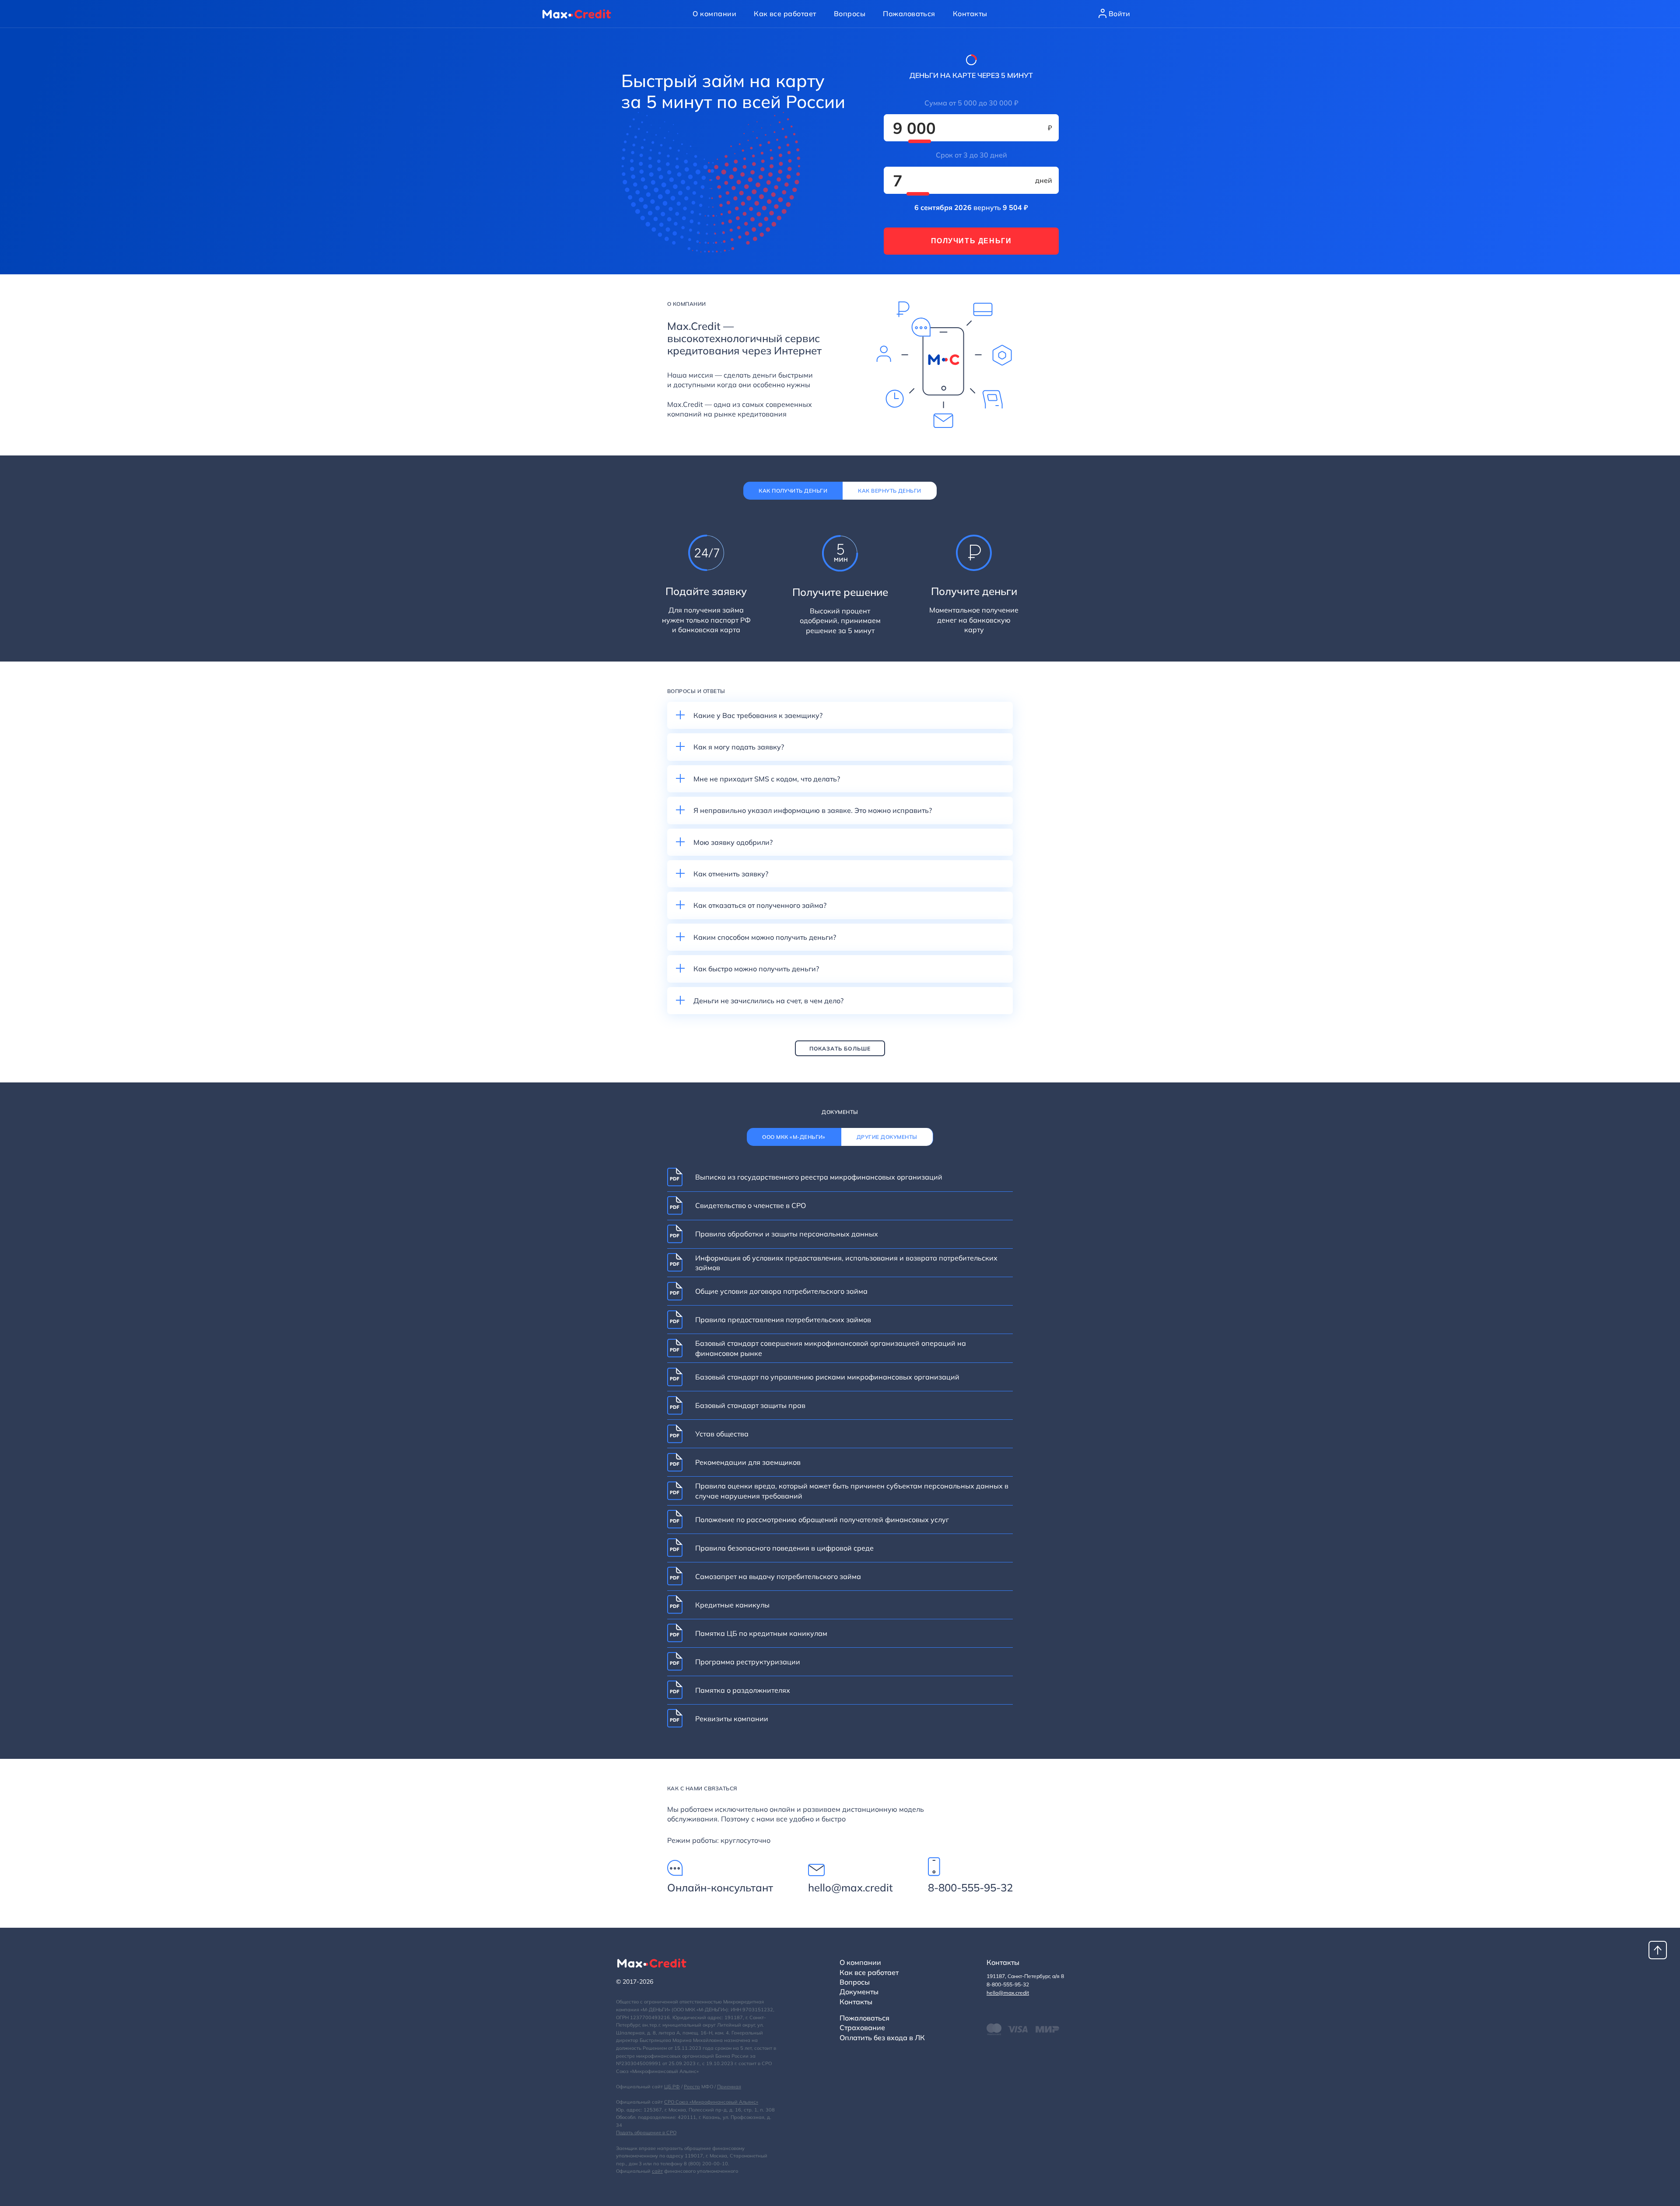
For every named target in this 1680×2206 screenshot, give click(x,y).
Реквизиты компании (732, 1719)
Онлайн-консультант (720, 1887)
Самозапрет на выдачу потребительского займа (778, 1576)
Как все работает (785, 14)
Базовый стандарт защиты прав (750, 1405)
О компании (714, 14)
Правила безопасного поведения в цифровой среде (784, 1548)
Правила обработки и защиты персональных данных (787, 1234)
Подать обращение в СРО (646, 2132)
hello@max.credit (850, 1887)
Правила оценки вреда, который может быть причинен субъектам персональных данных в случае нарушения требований (852, 1491)
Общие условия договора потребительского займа (781, 1291)
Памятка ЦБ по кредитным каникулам (761, 1633)
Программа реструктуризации (748, 1662)
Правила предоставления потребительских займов (783, 1320)
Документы (859, 1992)
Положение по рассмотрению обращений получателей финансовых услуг (822, 1520)
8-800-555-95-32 (970, 1887)
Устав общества (722, 1434)
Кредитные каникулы (732, 1605)
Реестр (692, 2087)
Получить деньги (971, 241)
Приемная (729, 2087)
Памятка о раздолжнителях (743, 1690)
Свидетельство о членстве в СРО (751, 1205)
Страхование (862, 2027)
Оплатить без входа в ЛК (882, 2038)
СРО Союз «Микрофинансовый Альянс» (711, 2102)
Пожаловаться (909, 14)
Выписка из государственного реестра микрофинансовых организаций (819, 1177)
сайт (657, 2171)
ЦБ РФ (672, 2087)
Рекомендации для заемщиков (748, 1462)
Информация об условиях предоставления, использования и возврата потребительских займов (846, 1263)
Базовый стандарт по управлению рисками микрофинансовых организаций (827, 1377)
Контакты (970, 14)
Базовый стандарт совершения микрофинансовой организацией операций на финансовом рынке (831, 1348)
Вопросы (850, 14)
